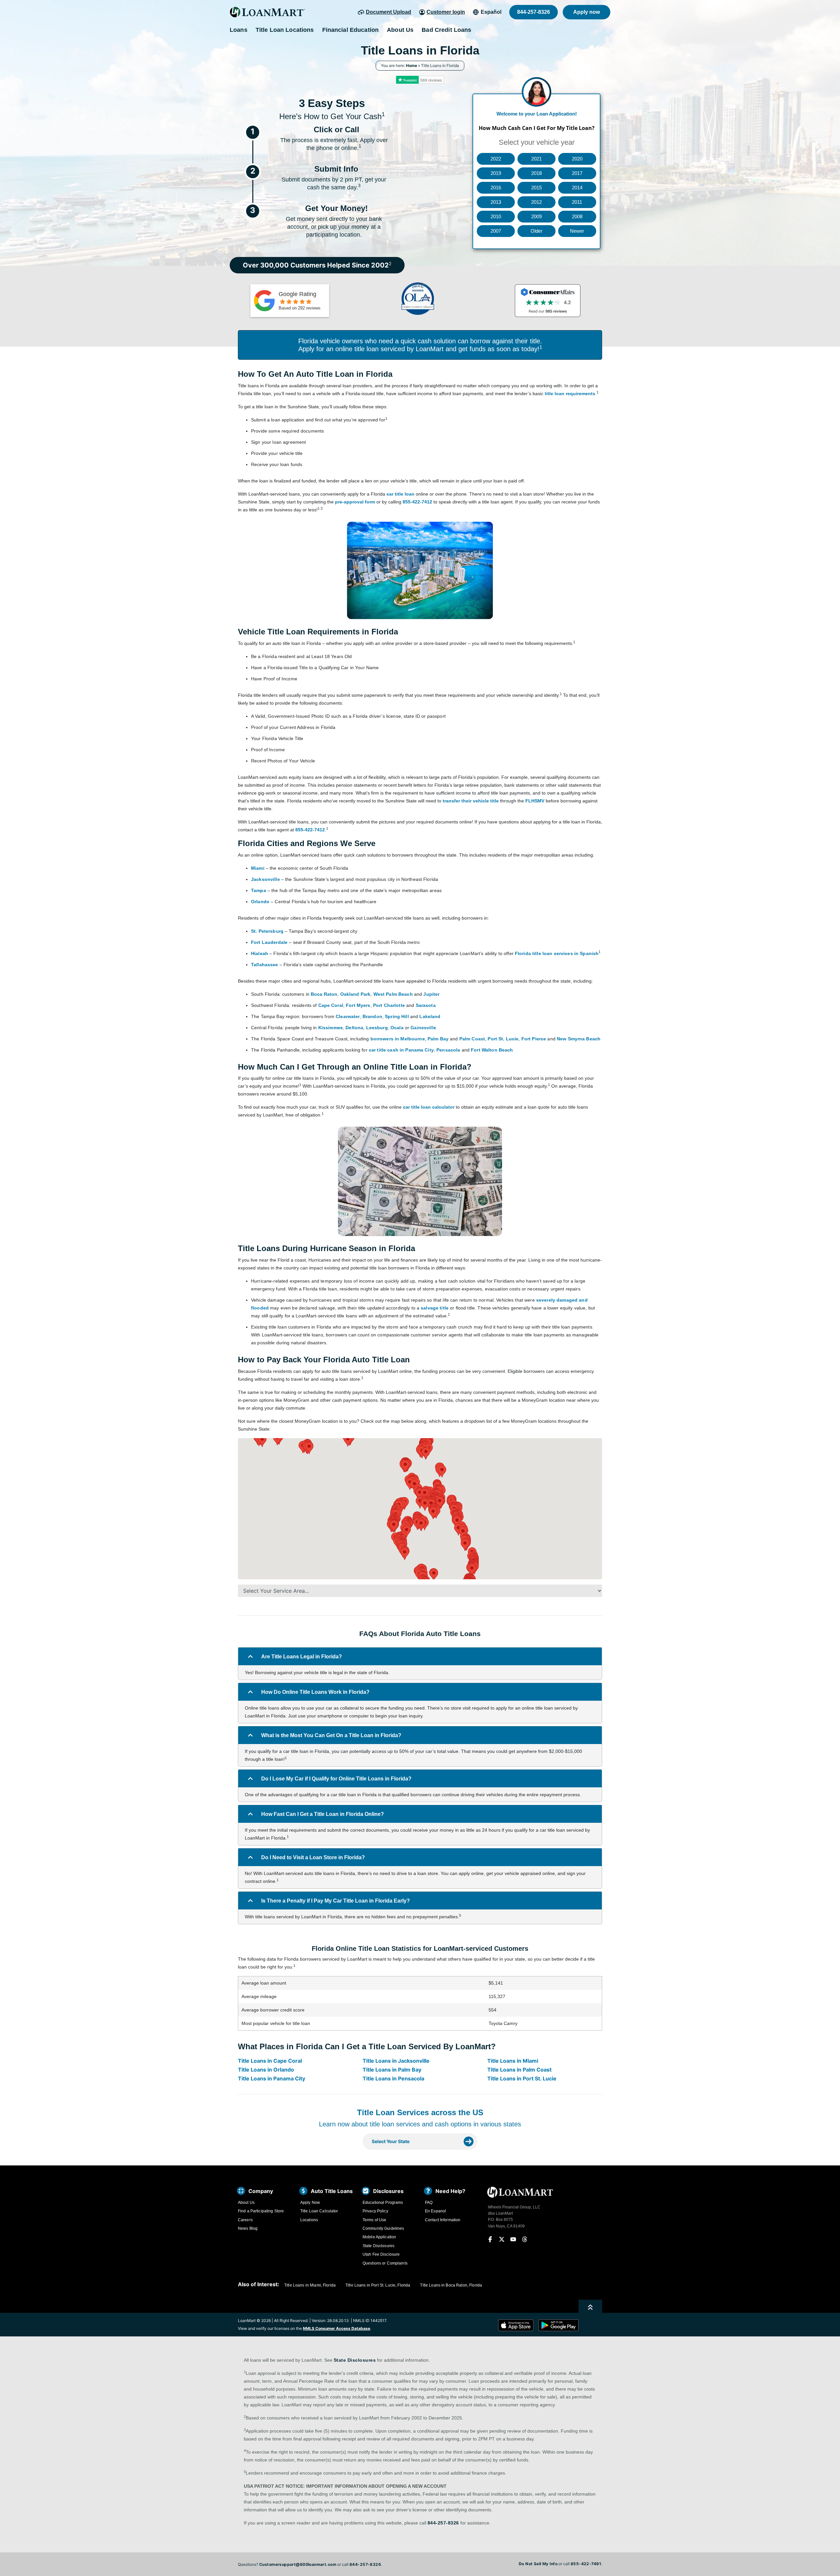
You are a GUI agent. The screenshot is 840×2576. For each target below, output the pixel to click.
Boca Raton (324, 994)
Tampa (259, 890)
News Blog (248, 2228)
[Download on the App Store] (518, 2325)
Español (491, 12)
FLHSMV (535, 801)
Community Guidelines (383, 2228)
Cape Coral (331, 1005)
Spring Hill (397, 1016)
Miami (258, 868)
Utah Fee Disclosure (381, 2254)
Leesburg (377, 1028)
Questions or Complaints (385, 2263)
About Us (246, 2203)
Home (411, 65)
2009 (536, 216)
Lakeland (430, 1016)
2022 (496, 159)
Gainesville (423, 1028)
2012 (536, 202)
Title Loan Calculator (319, 2211)
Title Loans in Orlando (266, 2070)
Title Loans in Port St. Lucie (522, 2078)
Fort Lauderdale (269, 942)
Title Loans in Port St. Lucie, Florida (378, 2285)
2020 (577, 159)
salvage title (435, 1308)
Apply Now (310, 2203)
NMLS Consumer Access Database (336, 2328)
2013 (496, 202)
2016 (496, 188)
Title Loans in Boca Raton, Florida (451, 2285)
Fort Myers (358, 1005)
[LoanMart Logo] (267, 12)
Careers (245, 2220)
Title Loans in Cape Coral (270, 2061)
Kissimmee (331, 1028)
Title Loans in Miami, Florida (310, 2285)
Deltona (354, 1028)
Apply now (587, 12)
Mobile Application (379, 2237)
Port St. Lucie (503, 1039)
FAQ (429, 2203)
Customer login (446, 12)
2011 (577, 202)
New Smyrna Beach (579, 1039)
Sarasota (426, 1005)
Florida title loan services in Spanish (557, 953)
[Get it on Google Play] (558, 2325)
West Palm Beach (393, 994)
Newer (577, 231)
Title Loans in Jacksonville (396, 2061)
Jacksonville (265, 879)
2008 (577, 216)
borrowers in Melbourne (398, 1039)
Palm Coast (472, 1039)
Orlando (260, 902)
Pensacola (448, 1050)
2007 (496, 231)
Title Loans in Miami (513, 2061)
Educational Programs (383, 2203)
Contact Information (443, 2220)
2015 (536, 188)
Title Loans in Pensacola (393, 2078)
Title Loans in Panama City (272, 2078)
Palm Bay (438, 1039)
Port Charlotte (389, 1005)
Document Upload (388, 12)
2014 (577, 188)
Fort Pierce (534, 1039)
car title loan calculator (429, 1107)
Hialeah (260, 953)
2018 (536, 173)
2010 (496, 216)
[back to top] (590, 2307)
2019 (496, 173)
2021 (536, 159)
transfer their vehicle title (471, 801)
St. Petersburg (267, 931)
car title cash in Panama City (401, 1050)
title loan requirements (570, 394)
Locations (309, 2220)
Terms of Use (374, 2220)
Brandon (372, 1016)
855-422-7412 (417, 502)
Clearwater (348, 1016)
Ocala (397, 1028)
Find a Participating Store (261, 2211)
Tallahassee (265, 965)
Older (536, 231)
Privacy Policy (375, 2211)
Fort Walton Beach (492, 1050)
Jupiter (431, 994)
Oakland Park (356, 994)
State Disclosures (378, 2246)
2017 (577, 173)
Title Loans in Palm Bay (392, 2070)
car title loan (400, 494)
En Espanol (435, 2211)
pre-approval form (355, 502)
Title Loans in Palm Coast (519, 2070)
